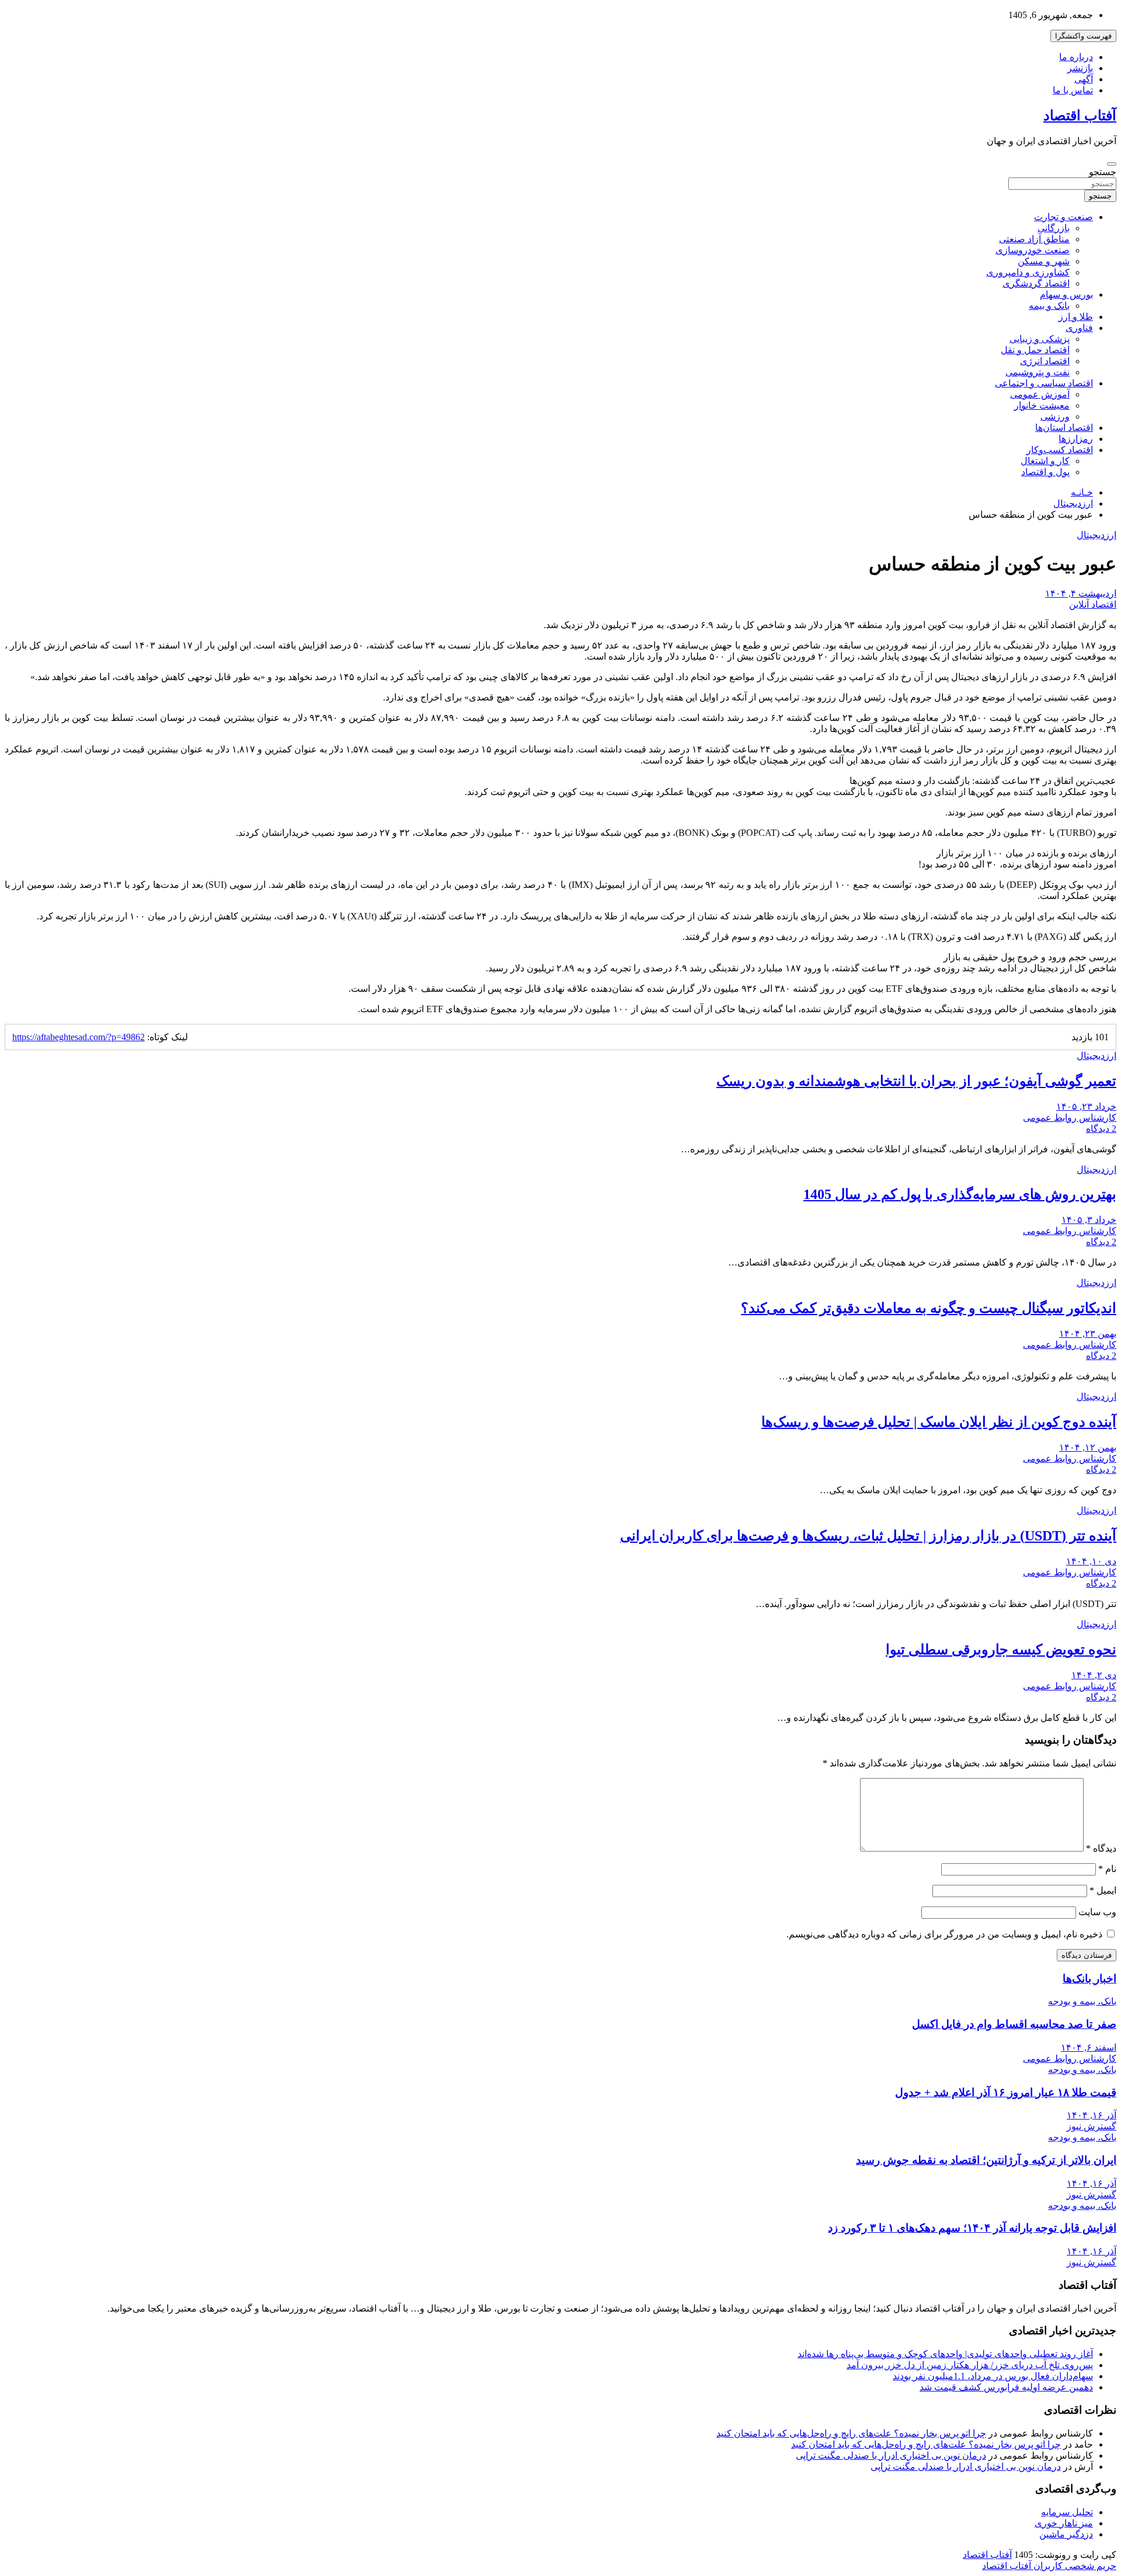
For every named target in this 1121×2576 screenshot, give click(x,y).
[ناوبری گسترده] (1112, 164)
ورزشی (1055, 416)
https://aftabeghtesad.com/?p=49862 (79, 1037)
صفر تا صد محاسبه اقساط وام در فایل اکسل (1014, 2024)
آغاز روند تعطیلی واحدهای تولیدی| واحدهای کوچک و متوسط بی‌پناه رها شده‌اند (945, 2354)
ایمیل (1103, 1890)
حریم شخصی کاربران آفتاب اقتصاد (1049, 2566)
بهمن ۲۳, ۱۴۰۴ (1088, 1334)
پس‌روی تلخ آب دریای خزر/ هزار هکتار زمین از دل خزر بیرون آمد (970, 2365)
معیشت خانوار (1042, 405)
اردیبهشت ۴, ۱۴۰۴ (1081, 593)
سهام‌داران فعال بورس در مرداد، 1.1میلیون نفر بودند (993, 2376)
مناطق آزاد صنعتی (1034, 239)
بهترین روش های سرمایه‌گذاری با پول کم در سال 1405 (960, 1194)
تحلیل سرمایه (1067, 2512)
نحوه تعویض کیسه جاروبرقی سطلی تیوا (1001, 1650)
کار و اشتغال (1045, 461)
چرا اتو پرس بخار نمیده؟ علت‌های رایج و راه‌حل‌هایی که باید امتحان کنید (851, 2433)
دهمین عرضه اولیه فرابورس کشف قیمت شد (1006, 2387)
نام (1107, 1869)
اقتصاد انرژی (1045, 361)
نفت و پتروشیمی (1038, 372)
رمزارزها (1076, 439)
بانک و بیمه (1049, 306)
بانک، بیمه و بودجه (1082, 2001)
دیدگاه (1101, 1848)
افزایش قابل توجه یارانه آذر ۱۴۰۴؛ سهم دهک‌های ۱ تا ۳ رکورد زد (972, 2228)
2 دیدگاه (1101, 1129)
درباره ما (1076, 57)
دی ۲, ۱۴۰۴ (1094, 1675)
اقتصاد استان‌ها (1064, 428)
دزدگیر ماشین (1066, 2534)
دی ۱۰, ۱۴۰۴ (1091, 1561)
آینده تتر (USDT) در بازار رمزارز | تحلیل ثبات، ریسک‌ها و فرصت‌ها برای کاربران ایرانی (868, 1536)
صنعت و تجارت (1063, 217)
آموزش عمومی (1040, 394)
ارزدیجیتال (1096, 535)
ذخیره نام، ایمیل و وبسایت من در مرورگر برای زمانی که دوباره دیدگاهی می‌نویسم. (944, 1934)
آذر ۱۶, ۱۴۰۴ (1092, 2115)
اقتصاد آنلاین (1093, 604)
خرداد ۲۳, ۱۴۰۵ (1086, 1106)
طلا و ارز (1076, 317)
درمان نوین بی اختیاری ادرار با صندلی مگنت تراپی (891, 2455)
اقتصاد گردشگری (1036, 283)
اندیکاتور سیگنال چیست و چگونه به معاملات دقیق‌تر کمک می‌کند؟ (929, 1308)
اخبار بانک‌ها (1089, 1979)
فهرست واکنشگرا (1083, 36)
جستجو (1103, 172)
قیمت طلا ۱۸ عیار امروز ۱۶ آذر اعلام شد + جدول (1006, 2092)
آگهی (1084, 79)
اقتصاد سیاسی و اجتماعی (1044, 383)
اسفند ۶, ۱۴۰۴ (1089, 2047)
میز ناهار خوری (1064, 2523)
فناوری (1079, 328)
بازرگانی (1054, 228)
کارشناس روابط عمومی (1070, 1118)
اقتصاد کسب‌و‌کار (1060, 450)
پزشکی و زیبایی (1040, 339)
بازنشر (1080, 68)
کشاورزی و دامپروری (1028, 272)
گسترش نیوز (1092, 2126)
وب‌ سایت (1097, 1912)
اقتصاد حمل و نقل (1035, 350)
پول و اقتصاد (1045, 472)
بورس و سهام (1066, 294)
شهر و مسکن (1044, 261)
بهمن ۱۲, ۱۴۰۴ (1088, 1447)
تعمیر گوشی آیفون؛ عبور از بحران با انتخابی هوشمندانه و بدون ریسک (916, 1081)
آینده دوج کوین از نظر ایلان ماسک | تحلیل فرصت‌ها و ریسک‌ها (939, 1422)
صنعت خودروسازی (1033, 250)
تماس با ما (1073, 90)
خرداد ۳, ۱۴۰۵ (1089, 1220)
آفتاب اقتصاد (1080, 116)
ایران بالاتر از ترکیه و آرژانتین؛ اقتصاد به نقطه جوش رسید (986, 2160)
